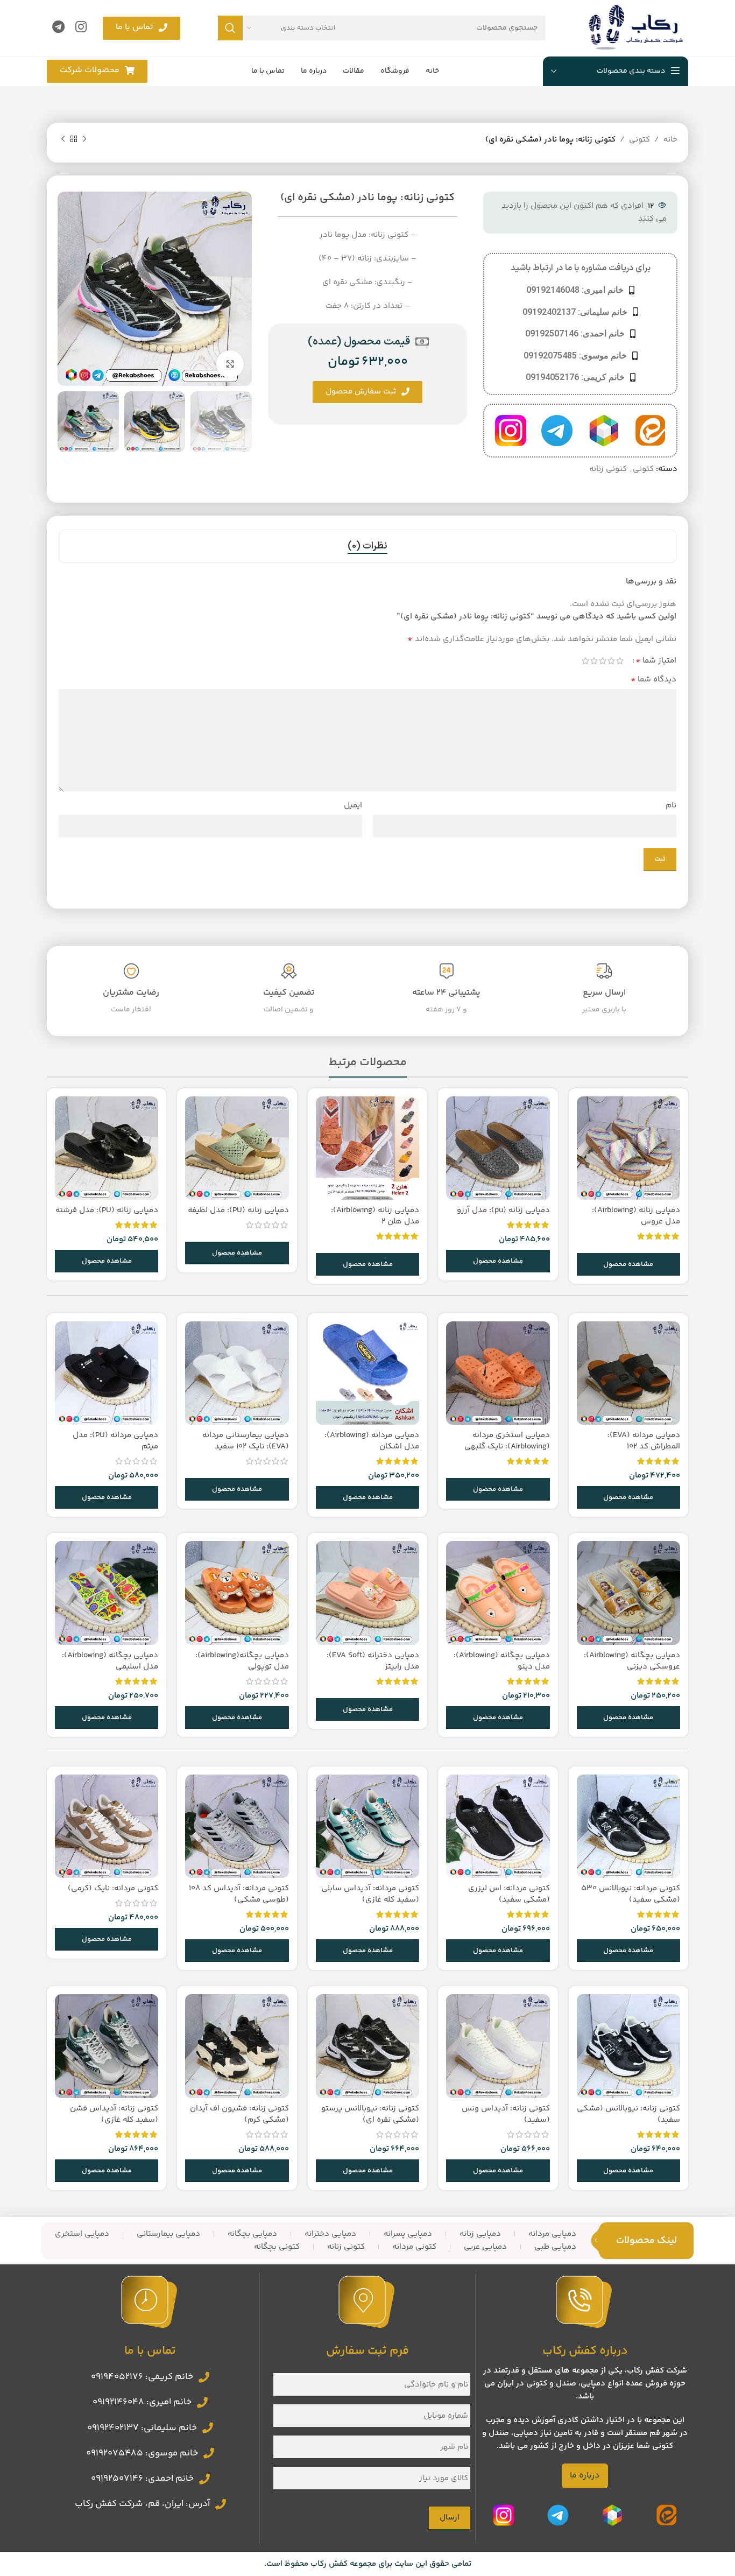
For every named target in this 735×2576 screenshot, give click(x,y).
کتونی (639, 140)
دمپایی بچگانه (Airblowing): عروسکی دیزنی (632, 1661)
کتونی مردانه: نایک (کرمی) (113, 1888)
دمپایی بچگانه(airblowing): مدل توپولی (242, 1661)
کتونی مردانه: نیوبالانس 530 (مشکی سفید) (631, 1894)
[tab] (367, 546)
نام (671, 805)
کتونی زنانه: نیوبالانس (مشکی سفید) (628, 2114)
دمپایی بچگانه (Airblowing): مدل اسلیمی (110, 1661)
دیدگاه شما (653, 680)
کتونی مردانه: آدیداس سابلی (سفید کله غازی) (370, 1894)
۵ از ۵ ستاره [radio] (585, 661)
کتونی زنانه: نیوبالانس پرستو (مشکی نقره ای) (370, 2114)
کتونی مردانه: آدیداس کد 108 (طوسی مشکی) (239, 1894)
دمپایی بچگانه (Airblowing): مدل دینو (502, 1661)
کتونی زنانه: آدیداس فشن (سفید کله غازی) (114, 2114)
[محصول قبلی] (84, 139)
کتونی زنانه (608, 469)
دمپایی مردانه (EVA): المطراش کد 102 (644, 1441)
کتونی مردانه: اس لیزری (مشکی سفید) (509, 1894)
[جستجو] (230, 28)
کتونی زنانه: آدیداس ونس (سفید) (506, 2114)
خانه (670, 140)
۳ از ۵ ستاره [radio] (603, 661)
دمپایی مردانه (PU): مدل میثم (115, 1441)
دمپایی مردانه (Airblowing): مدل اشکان (372, 1441)
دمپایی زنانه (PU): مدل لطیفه (238, 1210)
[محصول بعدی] (63, 139)
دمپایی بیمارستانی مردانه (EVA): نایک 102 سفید (246, 1441)
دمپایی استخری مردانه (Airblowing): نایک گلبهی (507, 1441)
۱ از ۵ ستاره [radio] (620, 661)
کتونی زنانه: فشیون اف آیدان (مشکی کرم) (239, 2114)
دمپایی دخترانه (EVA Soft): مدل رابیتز (373, 1661)
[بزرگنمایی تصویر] (230, 364)
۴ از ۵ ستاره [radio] (594, 661)
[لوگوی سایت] (636, 28)
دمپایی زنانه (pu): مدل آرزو (503, 1210)
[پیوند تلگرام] (58, 28)
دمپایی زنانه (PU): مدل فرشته (107, 1210)
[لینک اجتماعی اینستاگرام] (81, 28)
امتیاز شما (656, 661)
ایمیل (353, 805)
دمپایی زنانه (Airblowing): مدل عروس (636, 1216)
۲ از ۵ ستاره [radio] (611, 661)
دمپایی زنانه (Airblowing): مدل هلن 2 (375, 1216)
